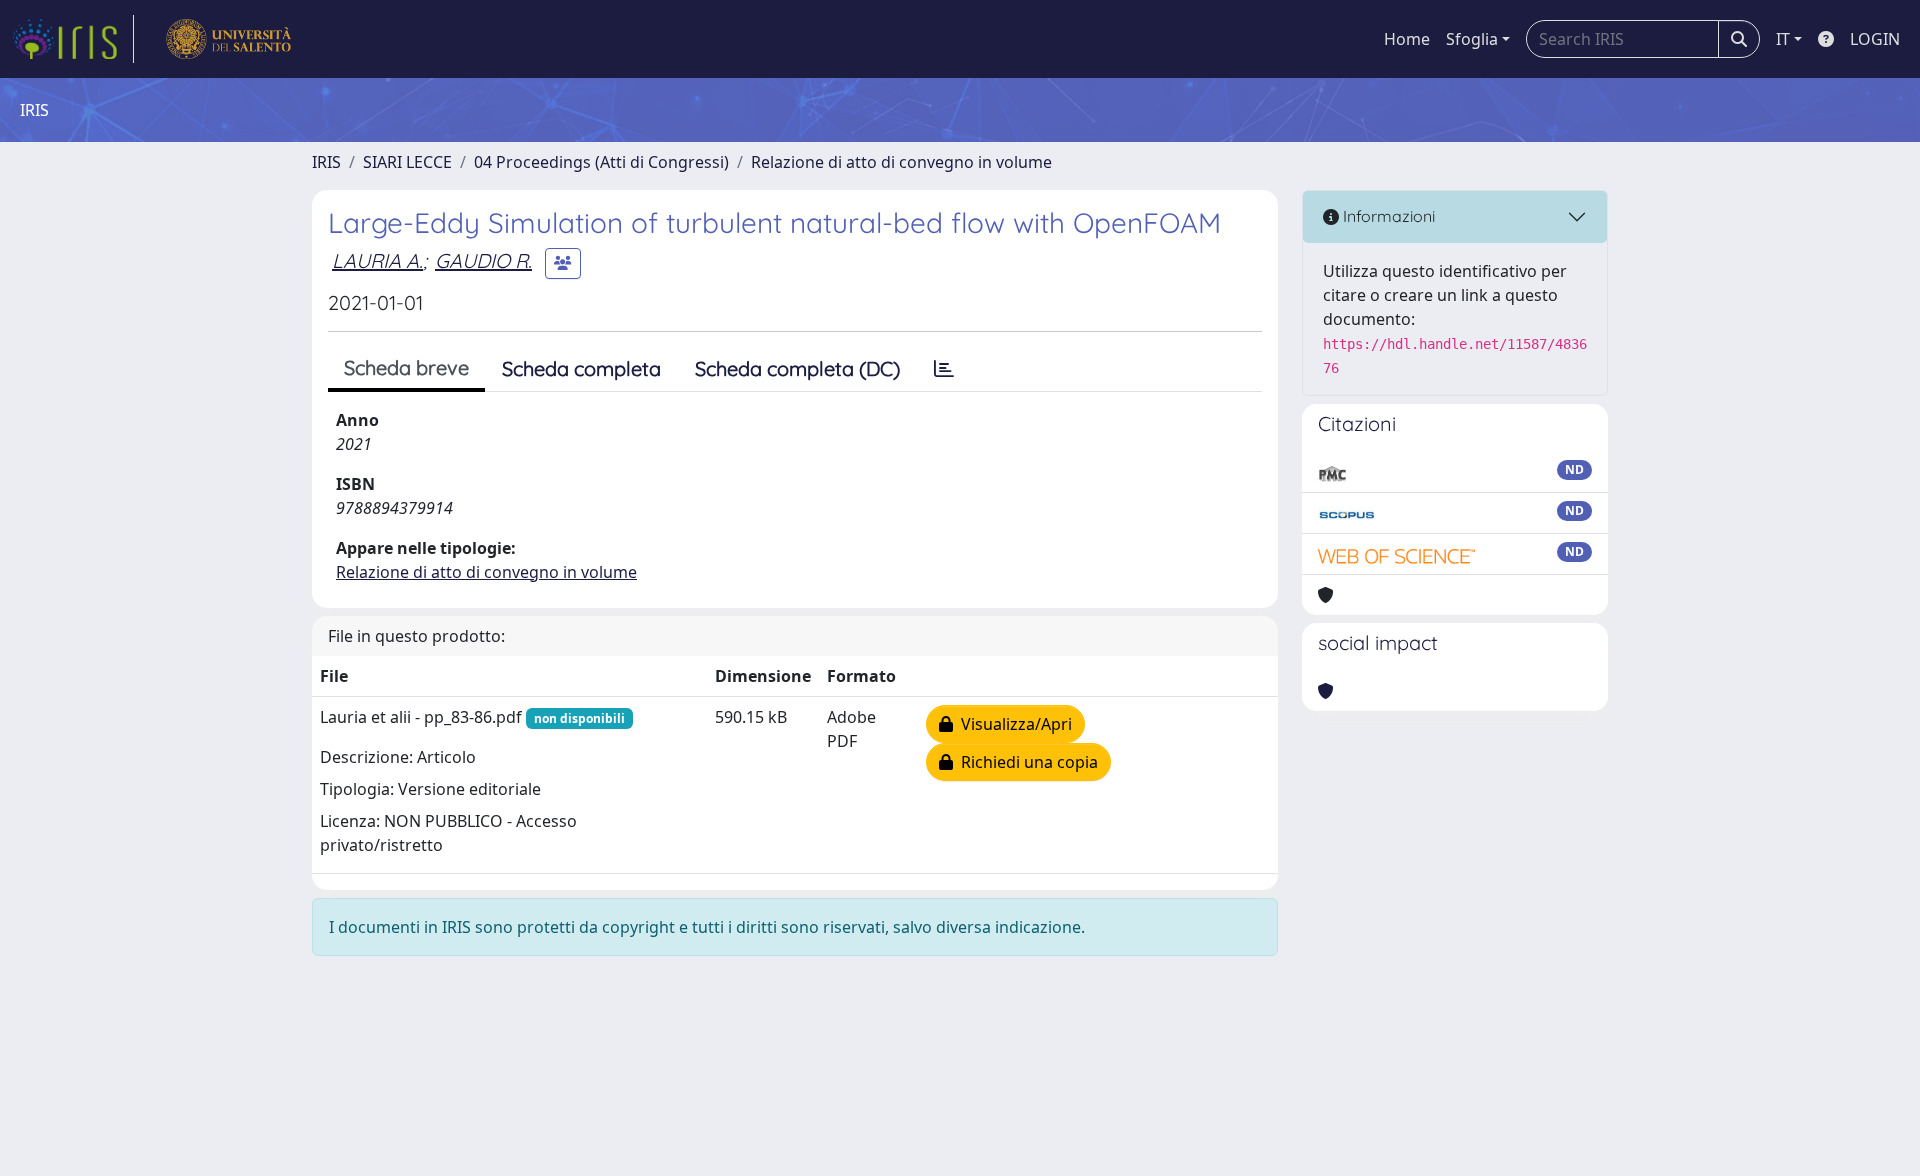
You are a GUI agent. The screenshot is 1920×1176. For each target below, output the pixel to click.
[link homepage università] (228, 39)
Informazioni (1387, 216)
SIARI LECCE (407, 162)
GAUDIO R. (483, 260)
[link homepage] (73, 39)
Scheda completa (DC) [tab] (797, 368)
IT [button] (1783, 39)
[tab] (944, 369)
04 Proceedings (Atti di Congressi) (601, 162)
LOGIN (1875, 39)
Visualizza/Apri (1012, 724)
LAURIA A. (377, 260)
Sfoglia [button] (1472, 39)
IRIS (326, 162)
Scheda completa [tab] (581, 368)
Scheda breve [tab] (406, 367)
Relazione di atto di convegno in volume (901, 162)
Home (1407, 39)
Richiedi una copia (1025, 762)
